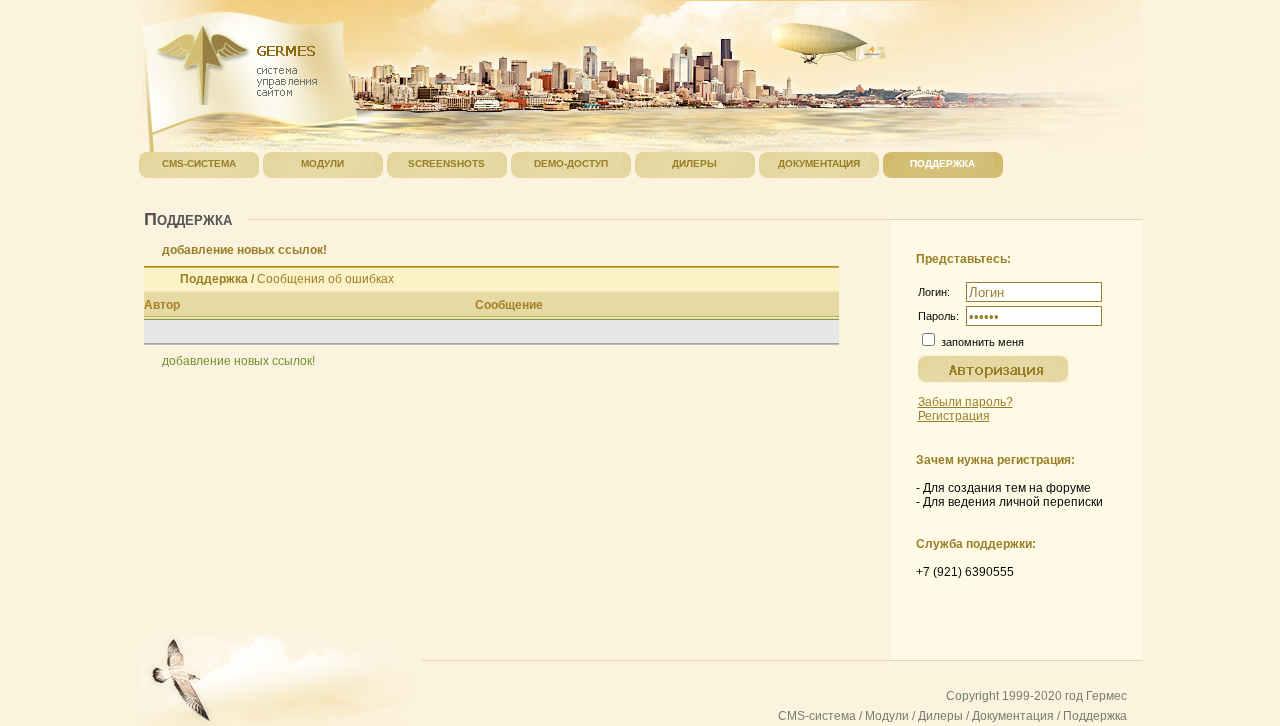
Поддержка (214, 279)
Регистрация (954, 416)
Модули (887, 716)
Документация (1013, 716)
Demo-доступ (571, 163)
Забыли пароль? (965, 402)
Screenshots (446, 163)
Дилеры (940, 716)
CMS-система (817, 716)
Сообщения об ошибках (325, 279)
